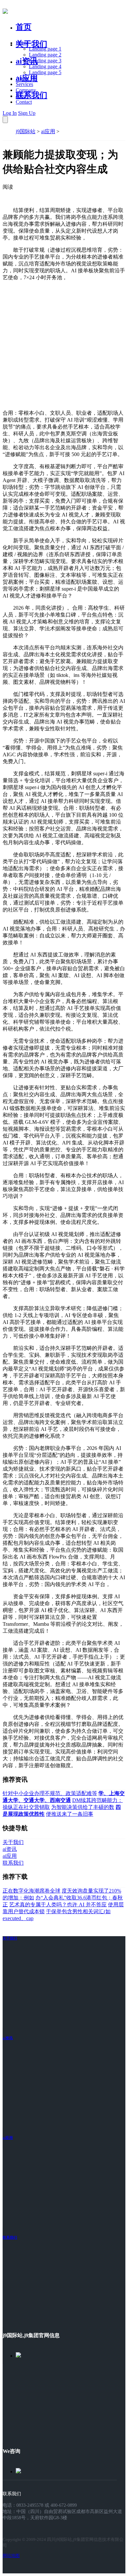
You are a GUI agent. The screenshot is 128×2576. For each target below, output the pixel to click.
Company (26, 90)
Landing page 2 (45, 55)
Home (22, 43)
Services (24, 84)
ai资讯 (27, 61)
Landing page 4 (45, 66)
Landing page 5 (45, 72)
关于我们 (32, 44)
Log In (10, 113)
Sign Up (27, 113)
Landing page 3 (45, 61)
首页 (24, 27)
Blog (21, 96)
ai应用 (48, 131)
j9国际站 (26, 131)
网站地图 (11, 2555)
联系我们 (32, 95)
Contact (24, 102)
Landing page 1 (45, 49)
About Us (26, 78)
